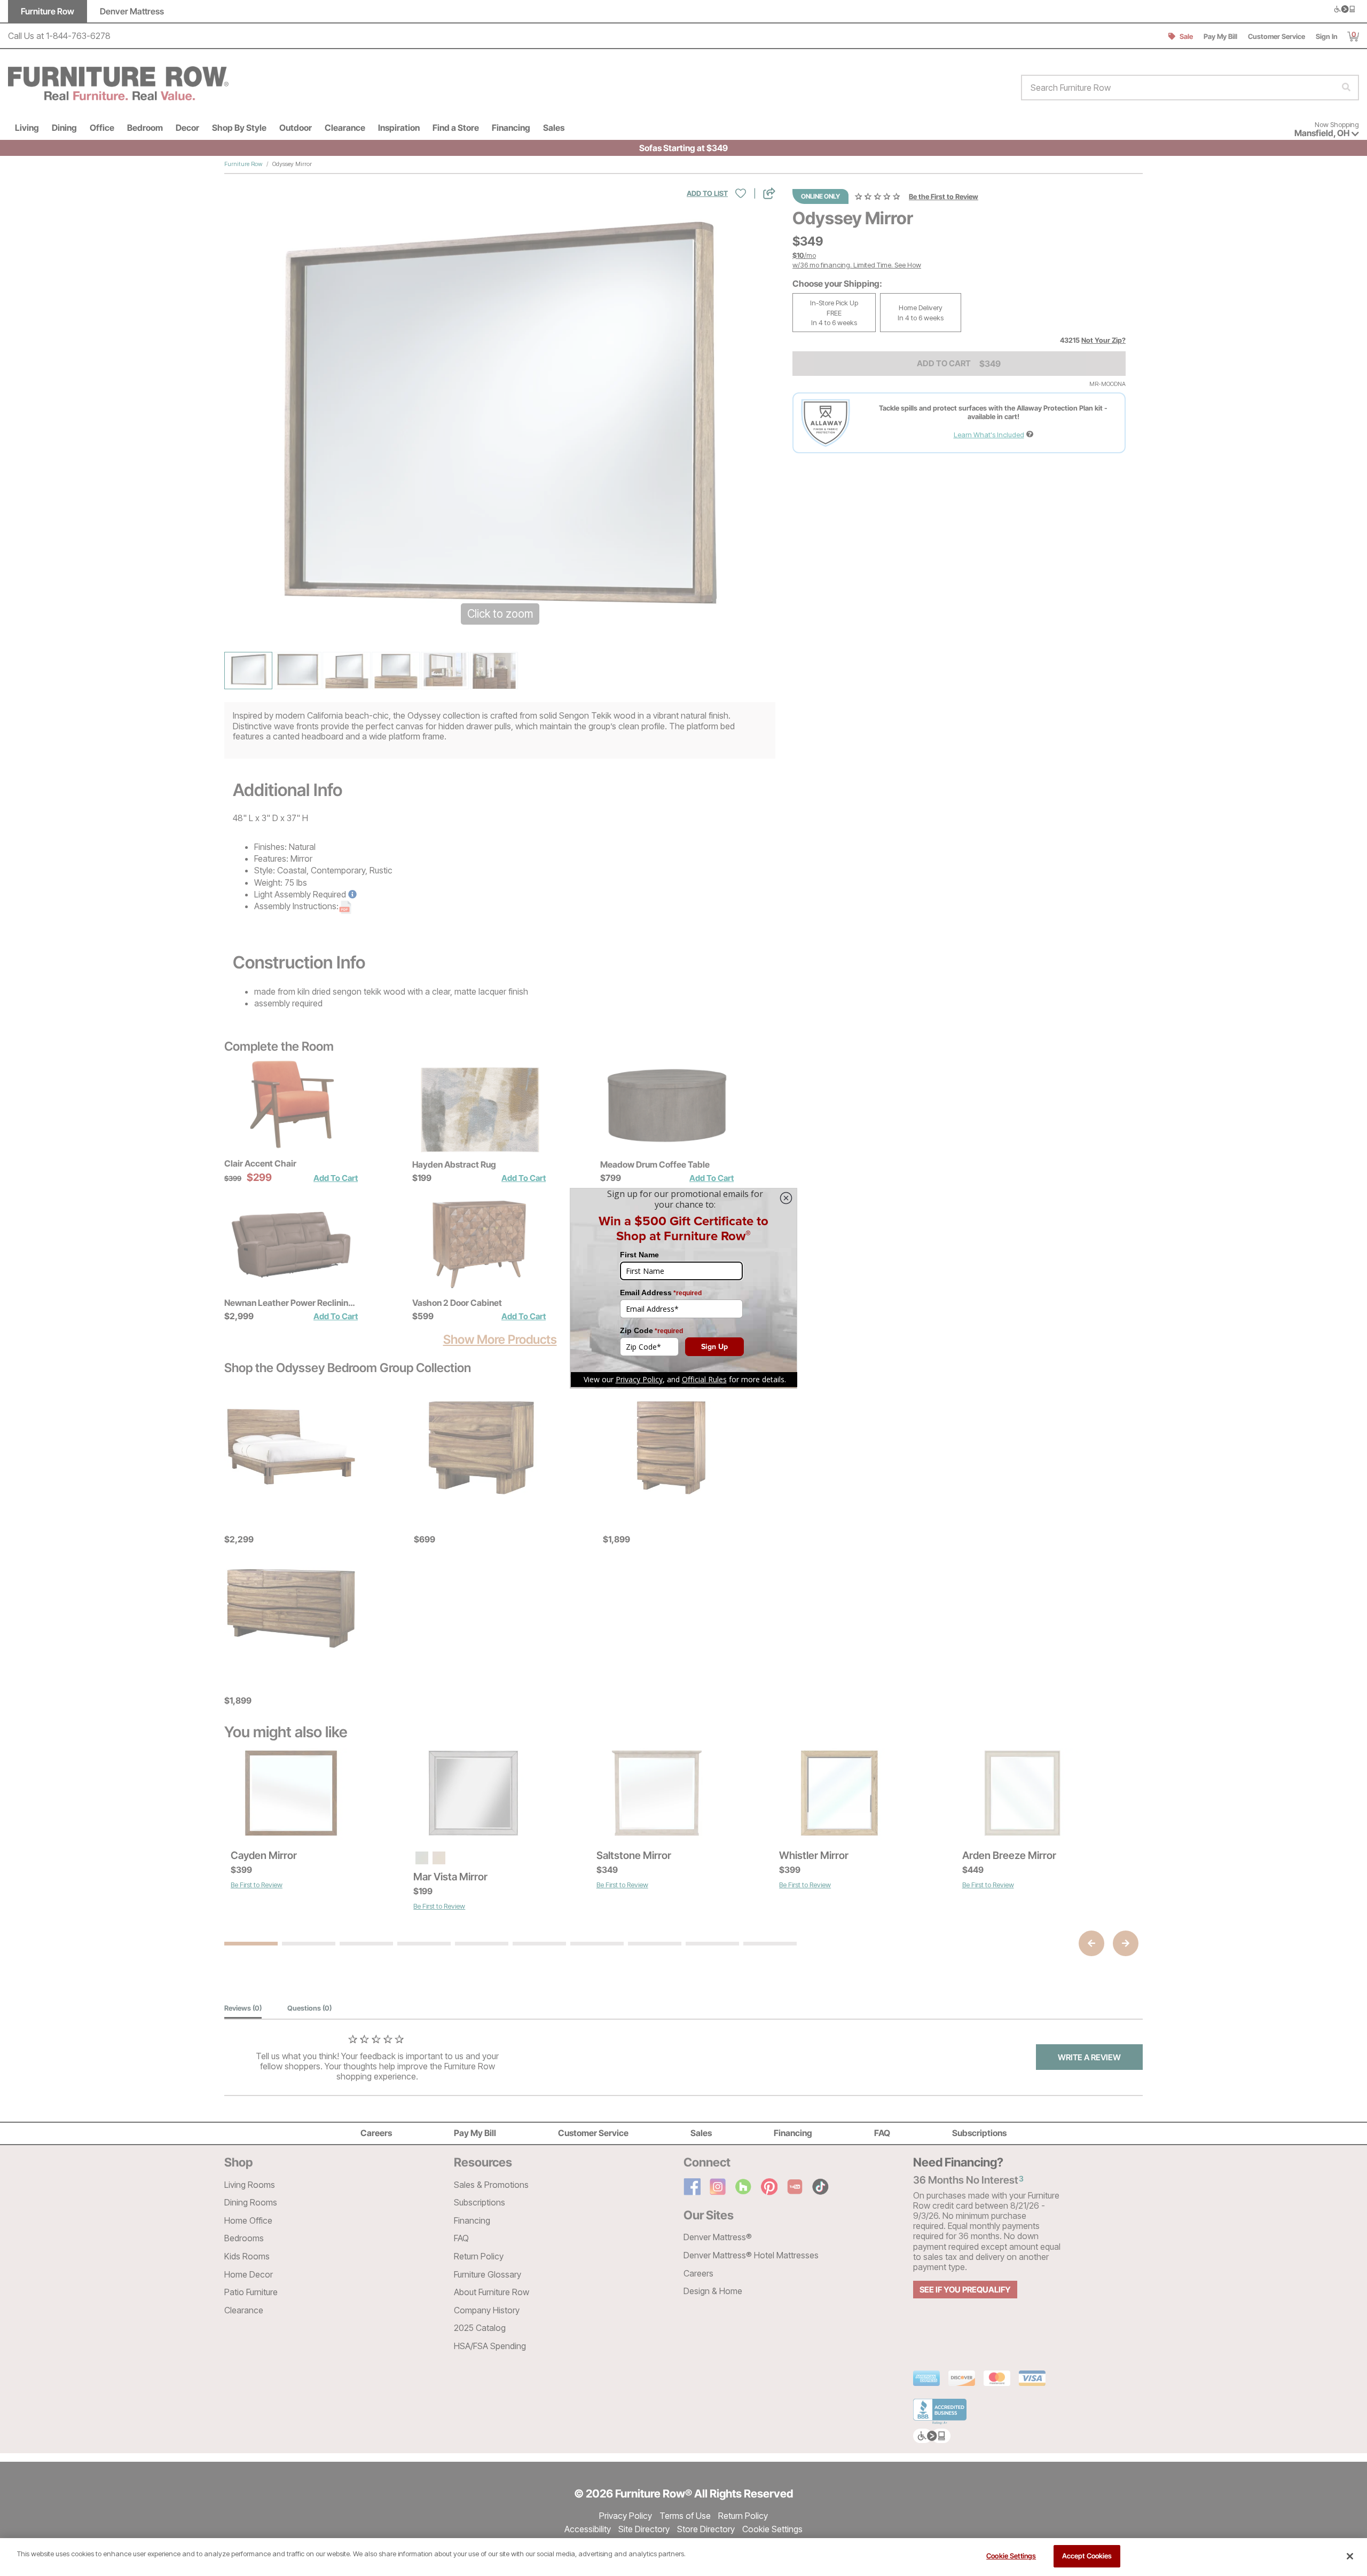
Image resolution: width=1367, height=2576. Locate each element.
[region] (683, 2557)
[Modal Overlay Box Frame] (683, 1288)
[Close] (1350, 2556)
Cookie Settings (1011, 2556)
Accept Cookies (1087, 2556)
